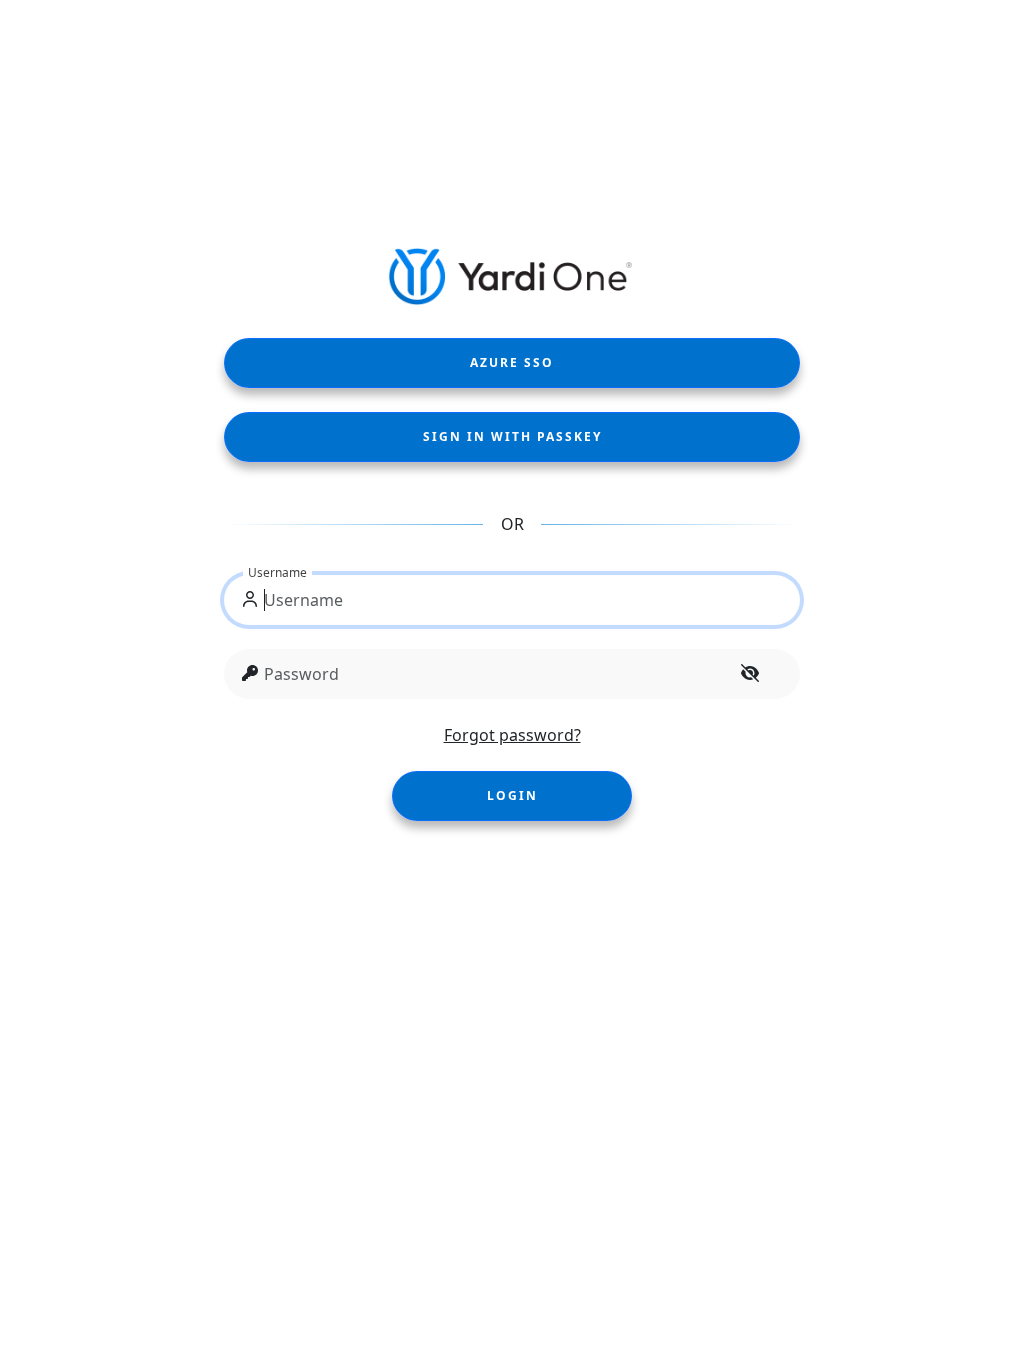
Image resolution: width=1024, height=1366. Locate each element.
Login (512, 795)
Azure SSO (512, 362)
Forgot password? (512, 735)
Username (277, 572)
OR (512, 524)
